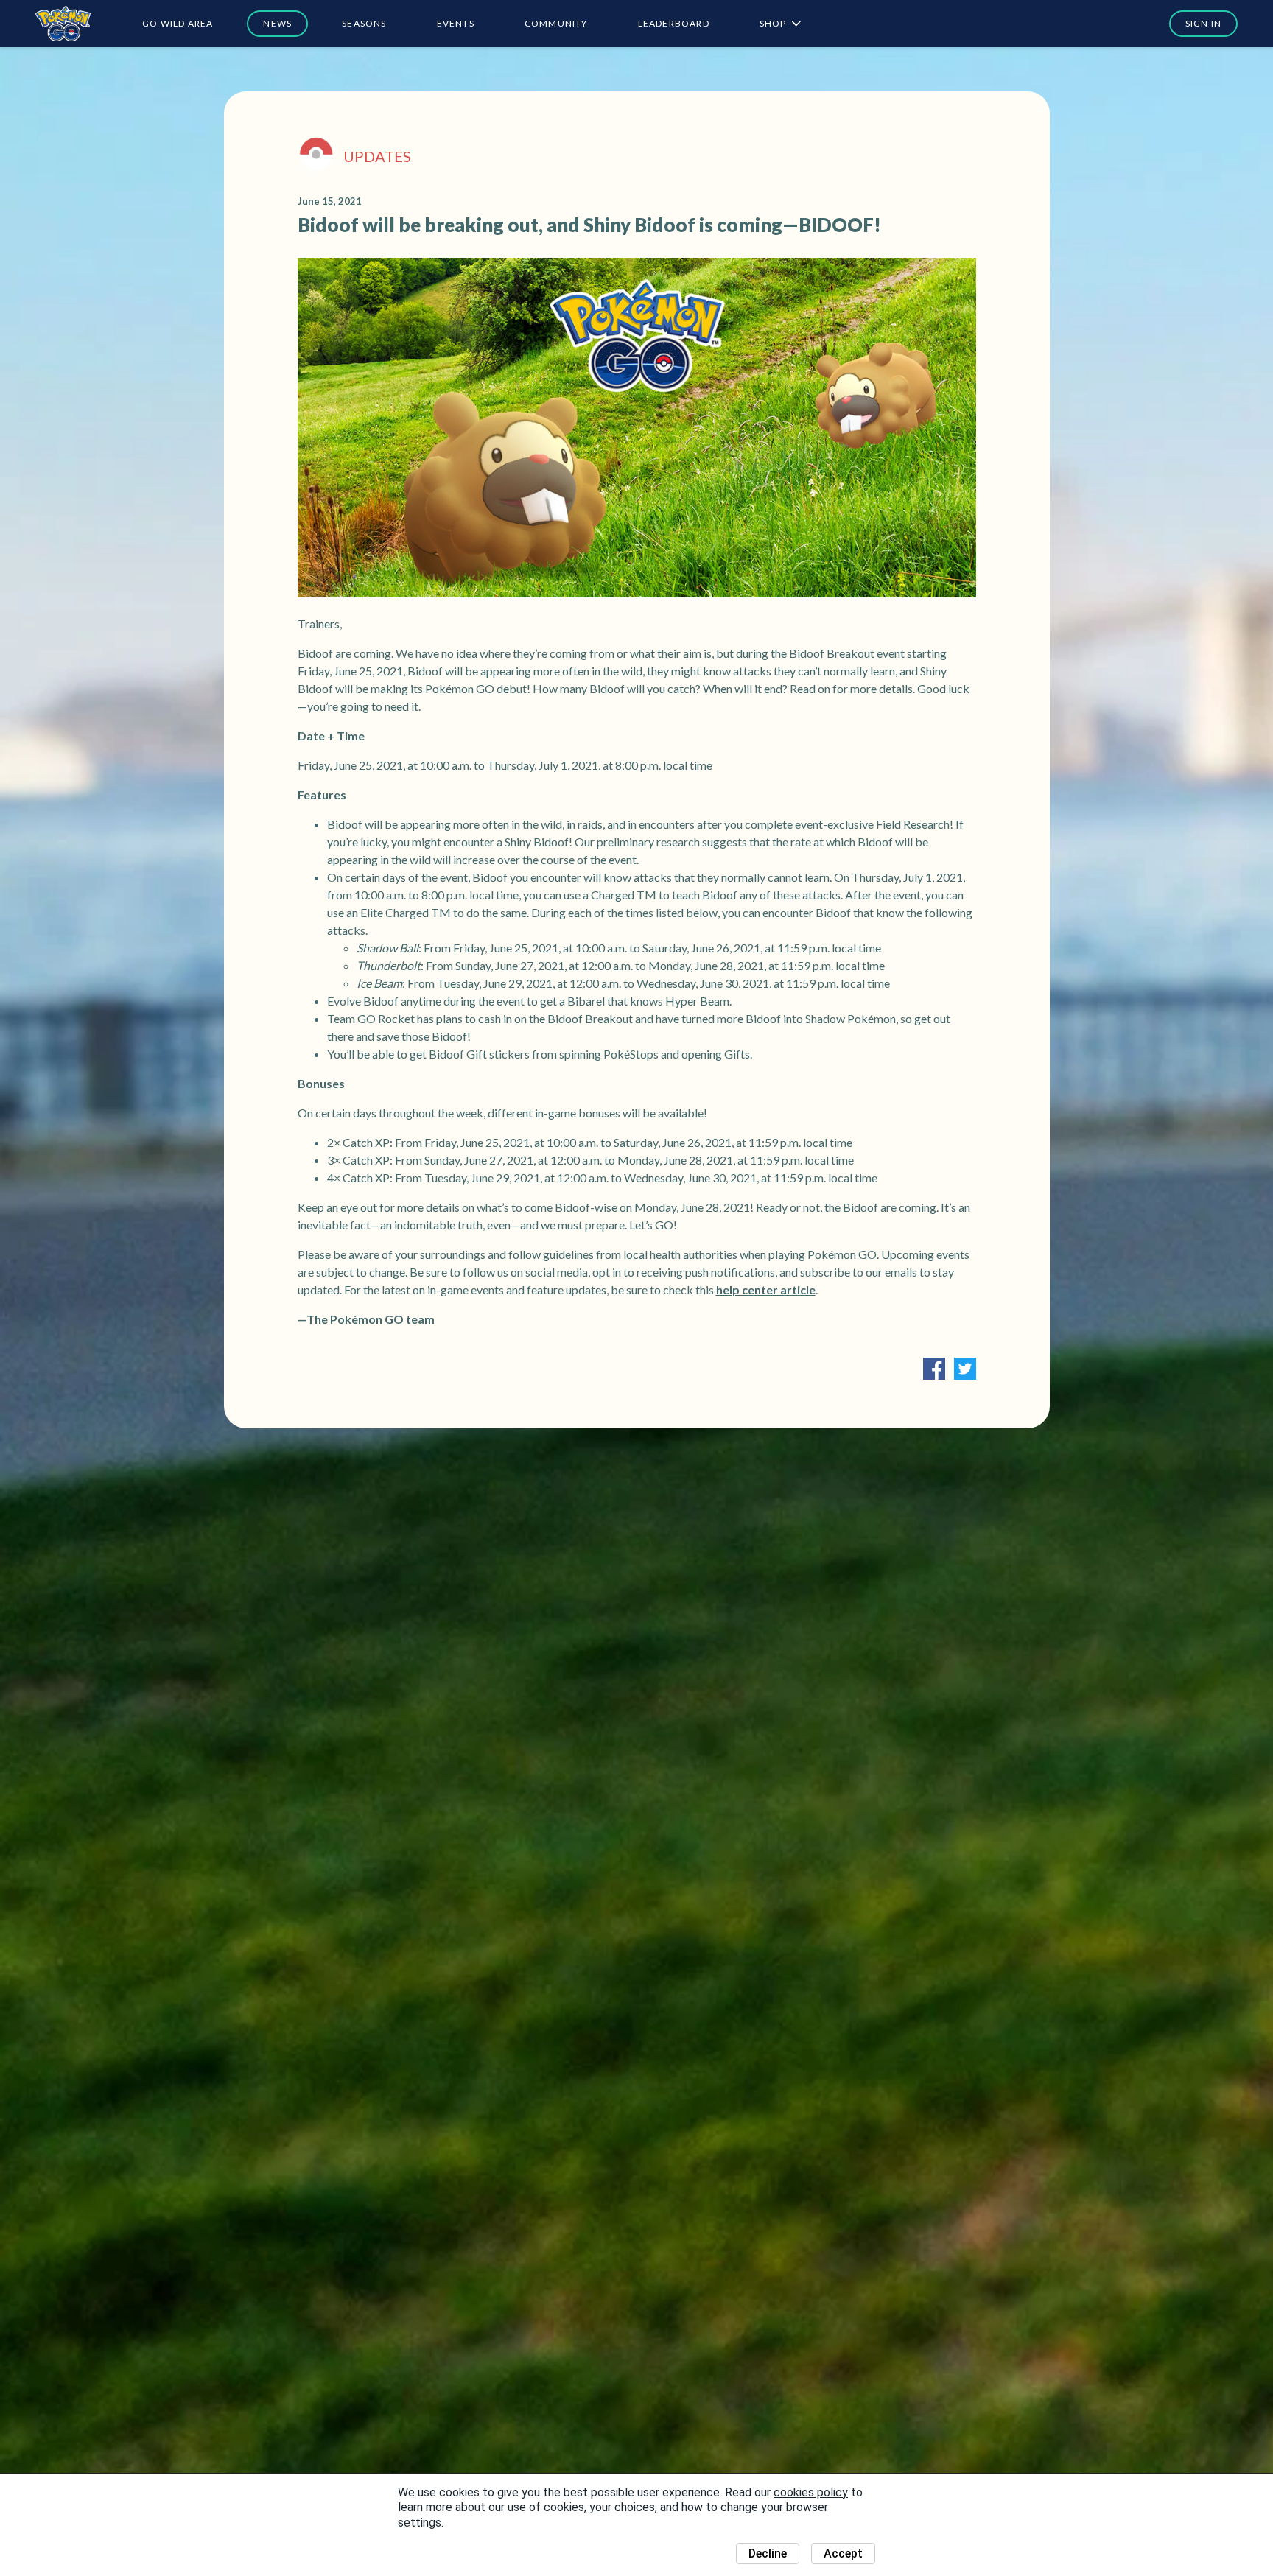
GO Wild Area (178, 23)
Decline (768, 2554)
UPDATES (377, 156)
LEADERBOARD (674, 23)
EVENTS (456, 23)
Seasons (364, 23)
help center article (766, 1289)
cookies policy (811, 2492)
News (277, 23)
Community (556, 23)
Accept (843, 2554)
